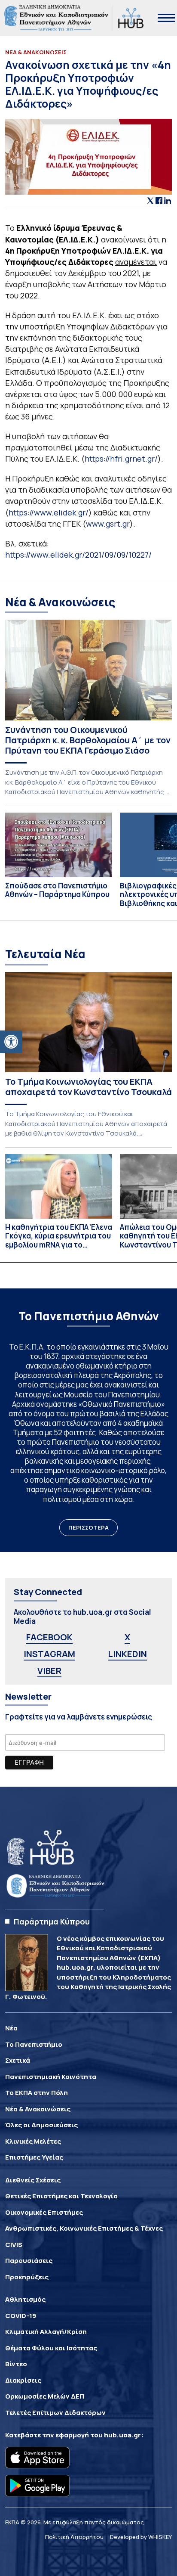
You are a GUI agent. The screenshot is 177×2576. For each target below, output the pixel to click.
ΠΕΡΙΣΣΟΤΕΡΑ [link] (88, 1527)
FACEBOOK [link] (49, 1637)
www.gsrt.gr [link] (108, 524)
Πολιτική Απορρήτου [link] (74, 2537)
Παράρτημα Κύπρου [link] (52, 1921)
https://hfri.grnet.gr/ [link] (121, 459)
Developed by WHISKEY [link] (141, 2537)
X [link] (127, 1637)
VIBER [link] (49, 1671)
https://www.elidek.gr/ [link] (49, 512)
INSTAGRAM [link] (49, 1654)
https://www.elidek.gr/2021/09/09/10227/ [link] (78, 555)
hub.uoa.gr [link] (122, 2435)
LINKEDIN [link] (127, 1654)
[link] (11, 1042)
